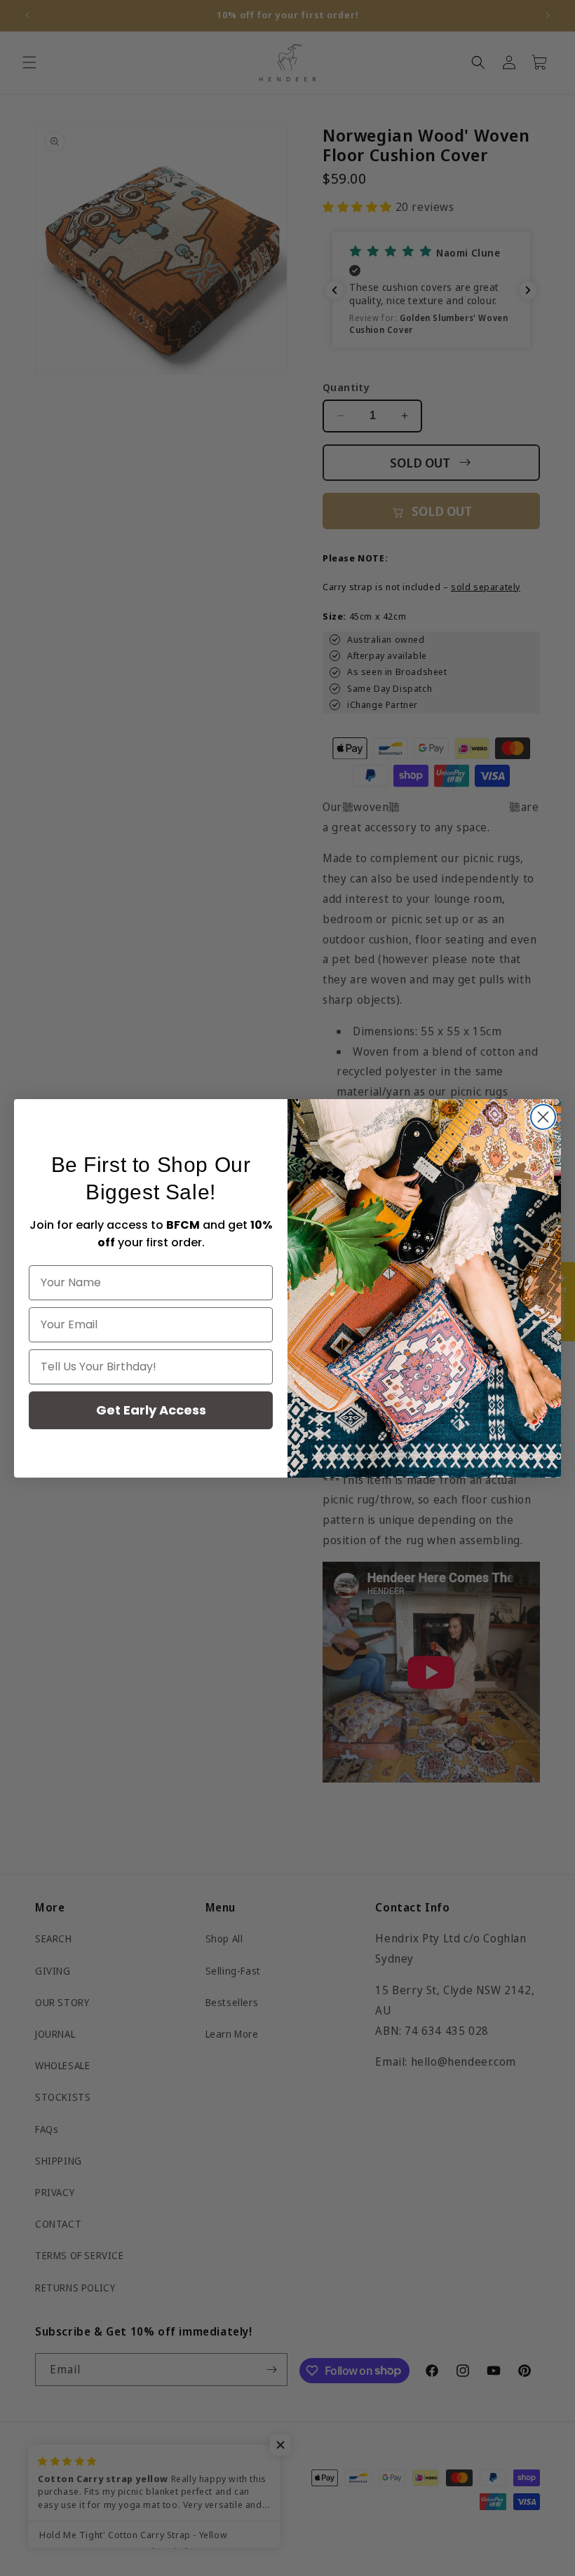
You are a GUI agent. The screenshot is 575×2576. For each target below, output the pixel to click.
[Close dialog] (543, 1117)
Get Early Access (151, 1410)
